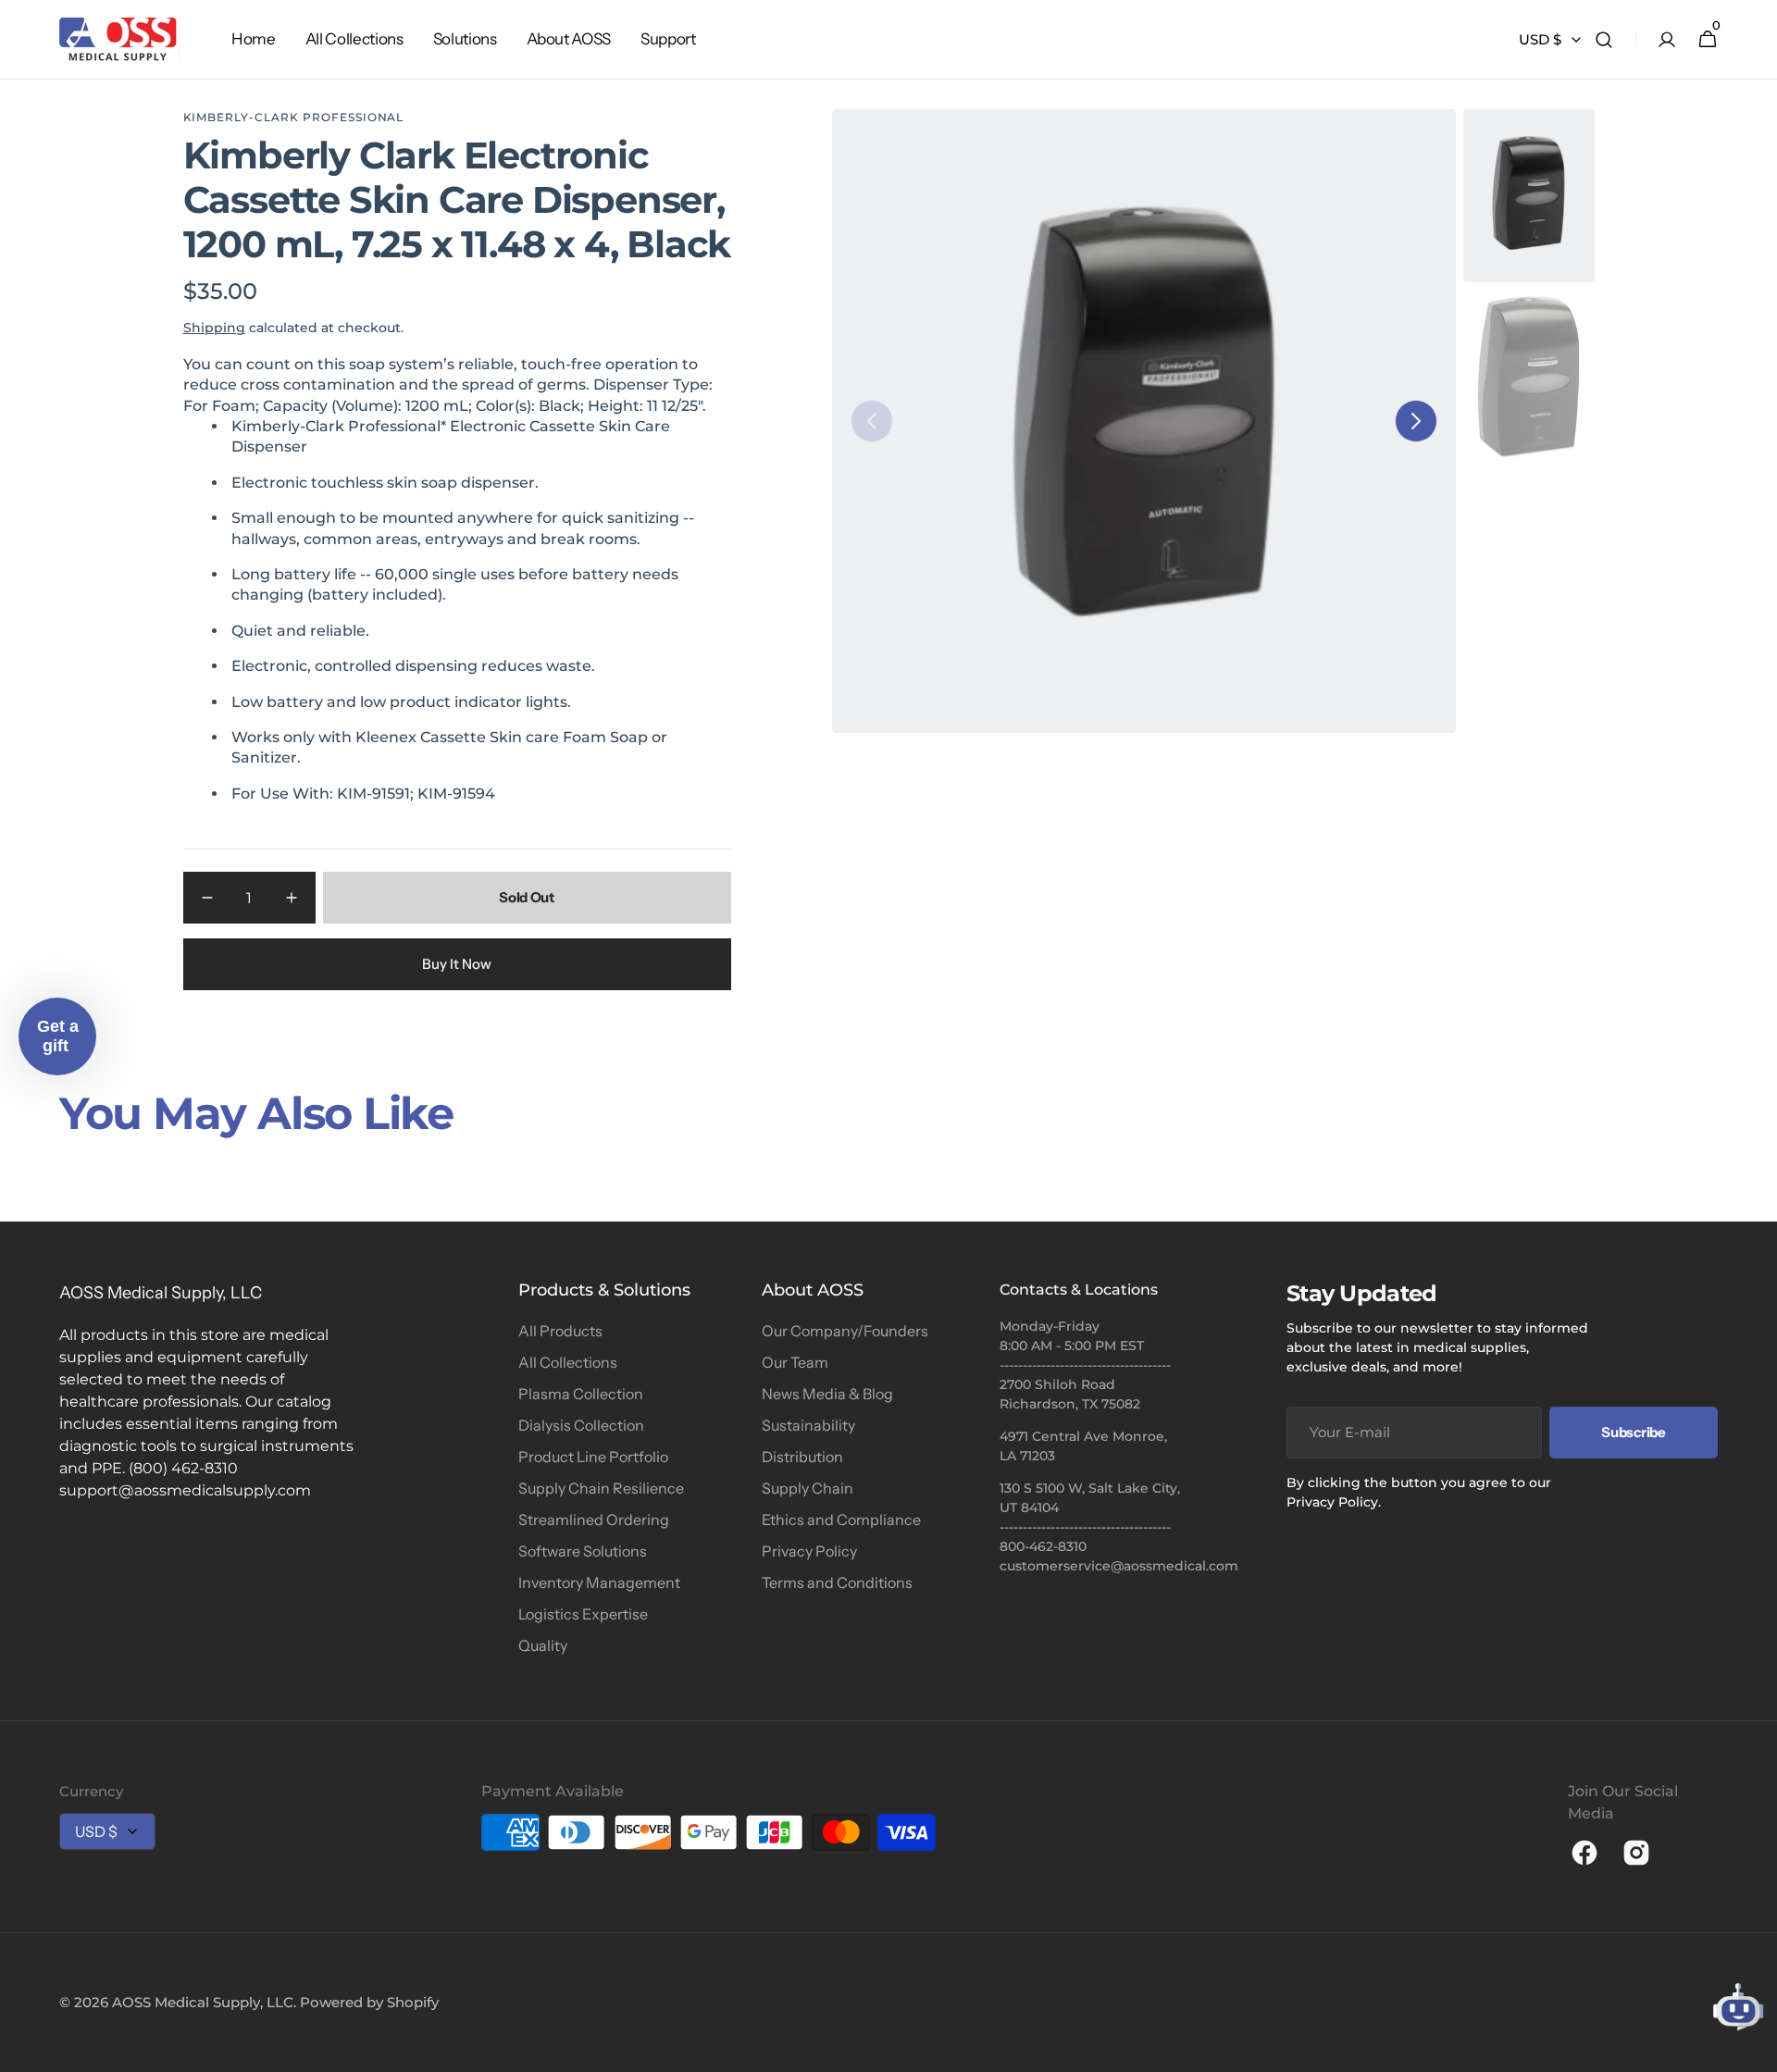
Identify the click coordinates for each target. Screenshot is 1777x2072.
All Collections (568, 1362)
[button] (1604, 40)
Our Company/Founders (845, 1331)
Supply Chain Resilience (601, 1488)
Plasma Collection (581, 1394)
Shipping (214, 328)
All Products (560, 1331)
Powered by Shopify (369, 2002)
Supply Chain (808, 1488)
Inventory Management (599, 1582)
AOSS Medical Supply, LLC (203, 2002)
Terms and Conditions (837, 1582)
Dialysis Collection (581, 1425)
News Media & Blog (827, 1394)
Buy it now (457, 964)
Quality (543, 1645)
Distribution (802, 1457)
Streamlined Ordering (594, 1520)
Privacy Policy (809, 1551)
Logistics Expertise (583, 1614)
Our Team (795, 1362)
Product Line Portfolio (593, 1457)
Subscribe (1633, 1432)
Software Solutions (583, 1551)
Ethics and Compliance (841, 1520)
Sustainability (808, 1425)
